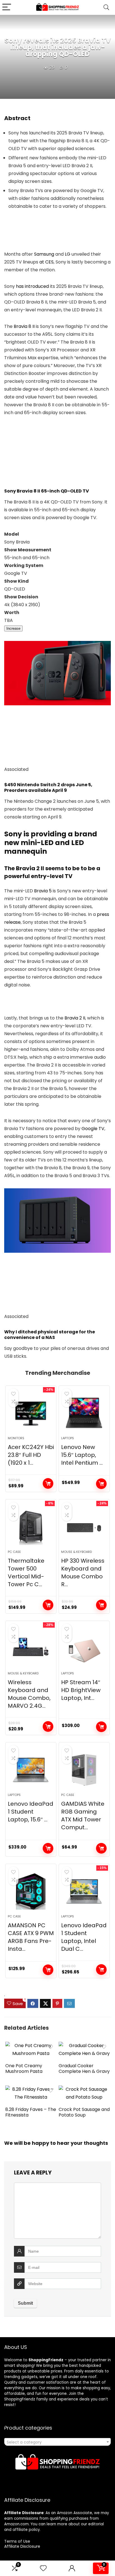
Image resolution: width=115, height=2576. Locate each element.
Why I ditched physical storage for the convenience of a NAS (50, 1335)
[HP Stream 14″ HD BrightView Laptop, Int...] (84, 1648)
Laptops (68, 1438)
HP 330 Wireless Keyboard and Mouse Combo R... (83, 1572)
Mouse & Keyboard (76, 1552)
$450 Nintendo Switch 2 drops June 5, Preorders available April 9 (48, 788)
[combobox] (57, 2442)
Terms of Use (17, 2541)
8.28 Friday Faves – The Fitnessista (31, 2112)
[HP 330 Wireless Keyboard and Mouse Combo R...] (84, 1527)
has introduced (32, 286)
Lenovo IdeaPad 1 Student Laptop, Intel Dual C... (84, 1937)
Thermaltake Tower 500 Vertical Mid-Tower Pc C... (26, 1572)
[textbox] (57, 2442)
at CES (46, 262)
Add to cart (48, 1483)
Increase (13, 628)
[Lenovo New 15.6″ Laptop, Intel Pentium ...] (84, 1413)
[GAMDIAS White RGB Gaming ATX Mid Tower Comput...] (84, 1770)
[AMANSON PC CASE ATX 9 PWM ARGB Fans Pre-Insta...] (31, 1891)
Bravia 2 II (75, 1018)
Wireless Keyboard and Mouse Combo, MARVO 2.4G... (29, 1694)
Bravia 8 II (24, 326)
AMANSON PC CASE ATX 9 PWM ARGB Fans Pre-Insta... (31, 1937)
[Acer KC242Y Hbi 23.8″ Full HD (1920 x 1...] (31, 1413)
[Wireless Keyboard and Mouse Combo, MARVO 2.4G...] (31, 1648)
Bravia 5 (43, 891)
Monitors (16, 1438)
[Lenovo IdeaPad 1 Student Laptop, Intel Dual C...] (84, 1891)
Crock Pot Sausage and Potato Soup (84, 2112)
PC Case (14, 1552)
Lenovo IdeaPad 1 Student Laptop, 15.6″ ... (31, 1812)
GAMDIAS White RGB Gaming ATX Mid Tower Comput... (83, 1816)
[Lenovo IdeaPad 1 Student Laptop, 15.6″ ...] (31, 1770)
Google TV (93, 1129)
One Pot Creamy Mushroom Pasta (24, 2068)
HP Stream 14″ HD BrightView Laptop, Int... (81, 1690)
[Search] (106, 7)
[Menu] (7, 7)
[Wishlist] (43, 2568)
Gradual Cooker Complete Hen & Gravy (84, 2068)
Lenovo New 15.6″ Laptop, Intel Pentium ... (82, 1455)
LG (68, 254)
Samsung (44, 254)
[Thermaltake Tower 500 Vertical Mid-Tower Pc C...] (31, 1527)
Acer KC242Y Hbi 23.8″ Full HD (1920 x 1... (31, 1455)
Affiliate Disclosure (22, 2546)
